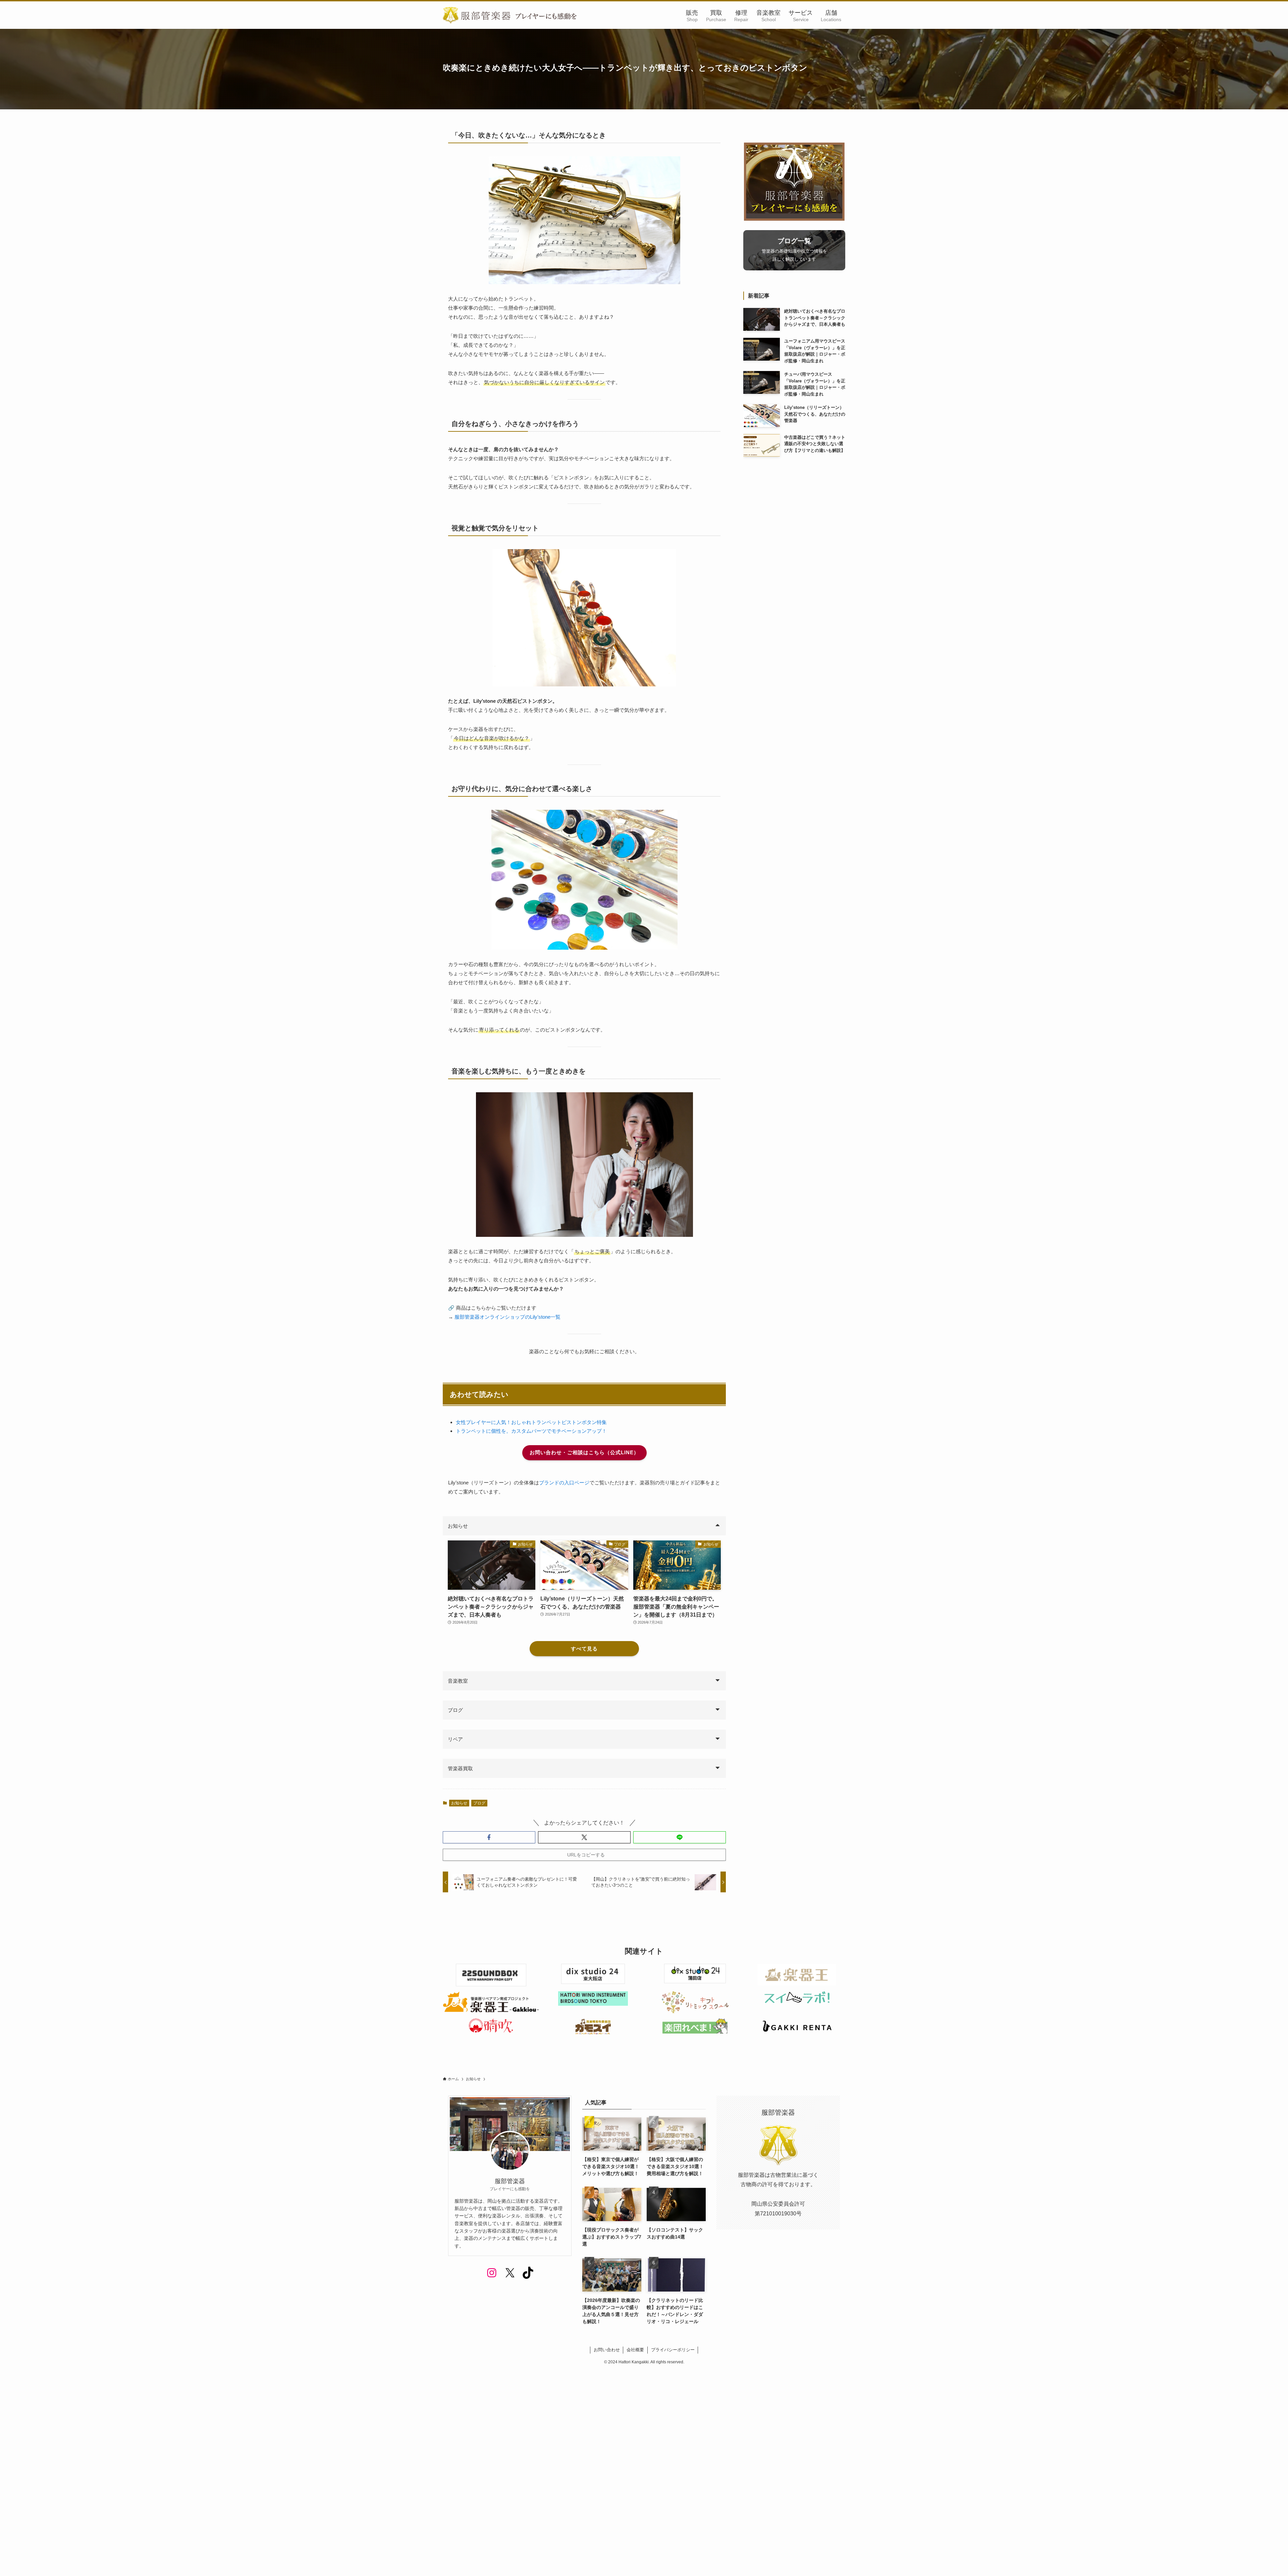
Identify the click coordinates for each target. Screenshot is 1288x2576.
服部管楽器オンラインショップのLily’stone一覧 (507, 1317)
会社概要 (635, 2350)
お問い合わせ (607, 2350)
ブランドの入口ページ (564, 1483)
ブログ (479, 1803)
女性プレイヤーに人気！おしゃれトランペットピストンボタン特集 (531, 1422)
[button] (489, 1837)
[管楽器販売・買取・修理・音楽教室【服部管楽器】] (510, 15)
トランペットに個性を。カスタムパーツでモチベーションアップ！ (531, 1431)
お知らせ (459, 1803)
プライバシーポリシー (673, 2350)
